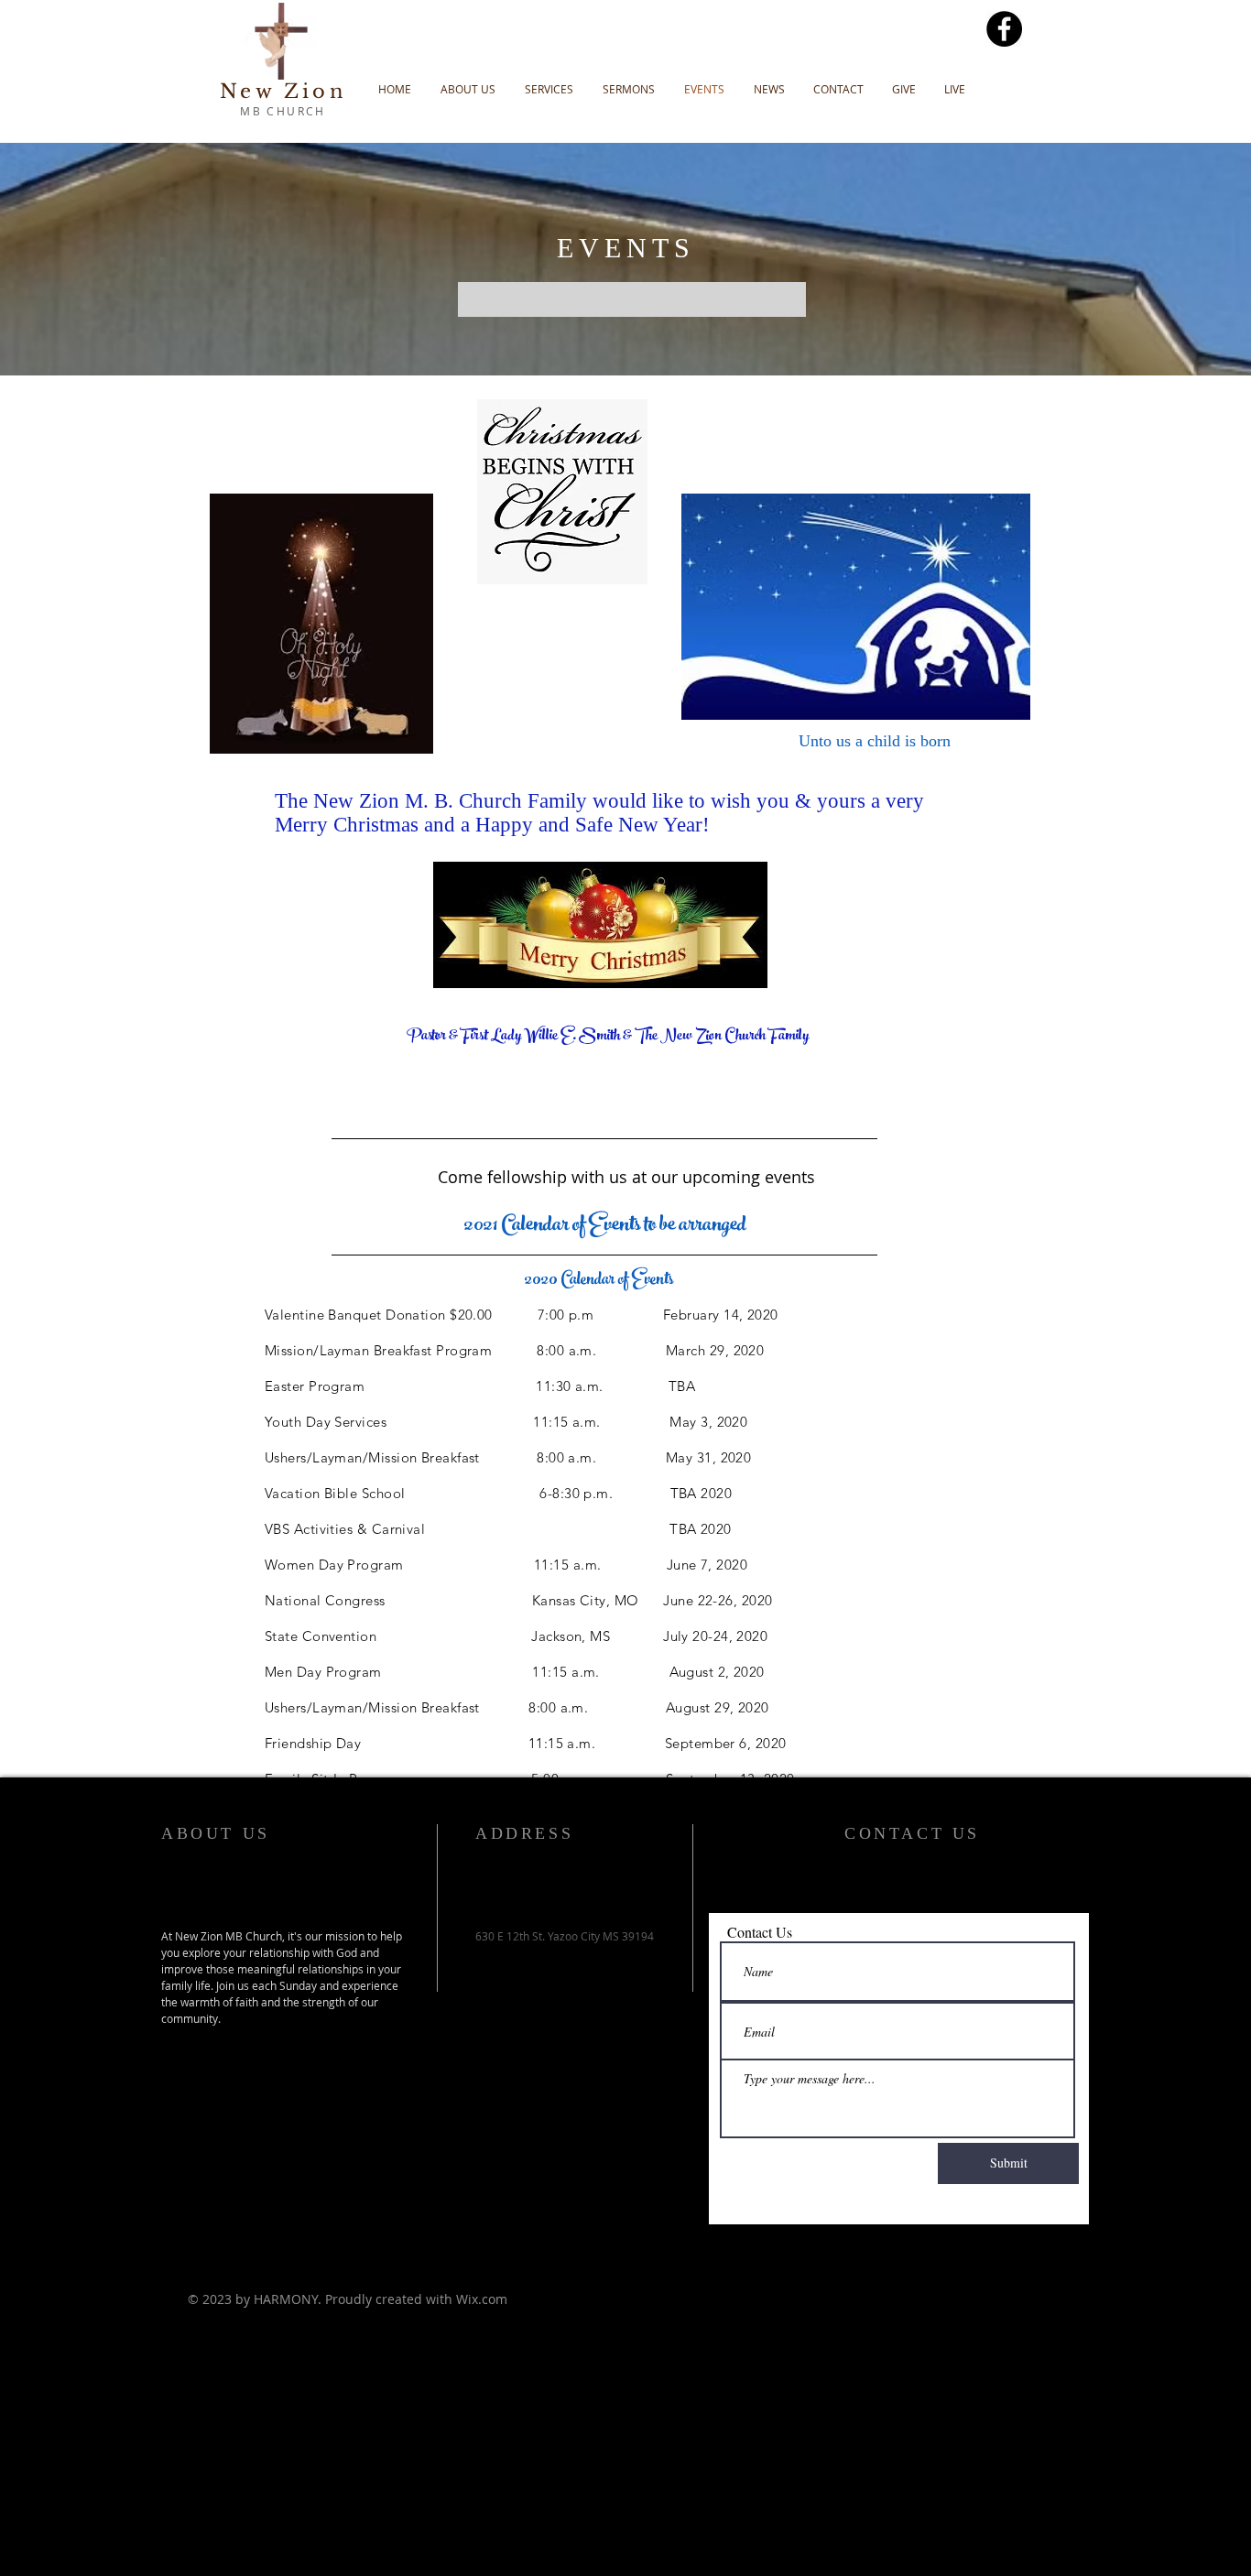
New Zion (283, 92)
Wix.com (482, 2299)
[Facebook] (1004, 29)
